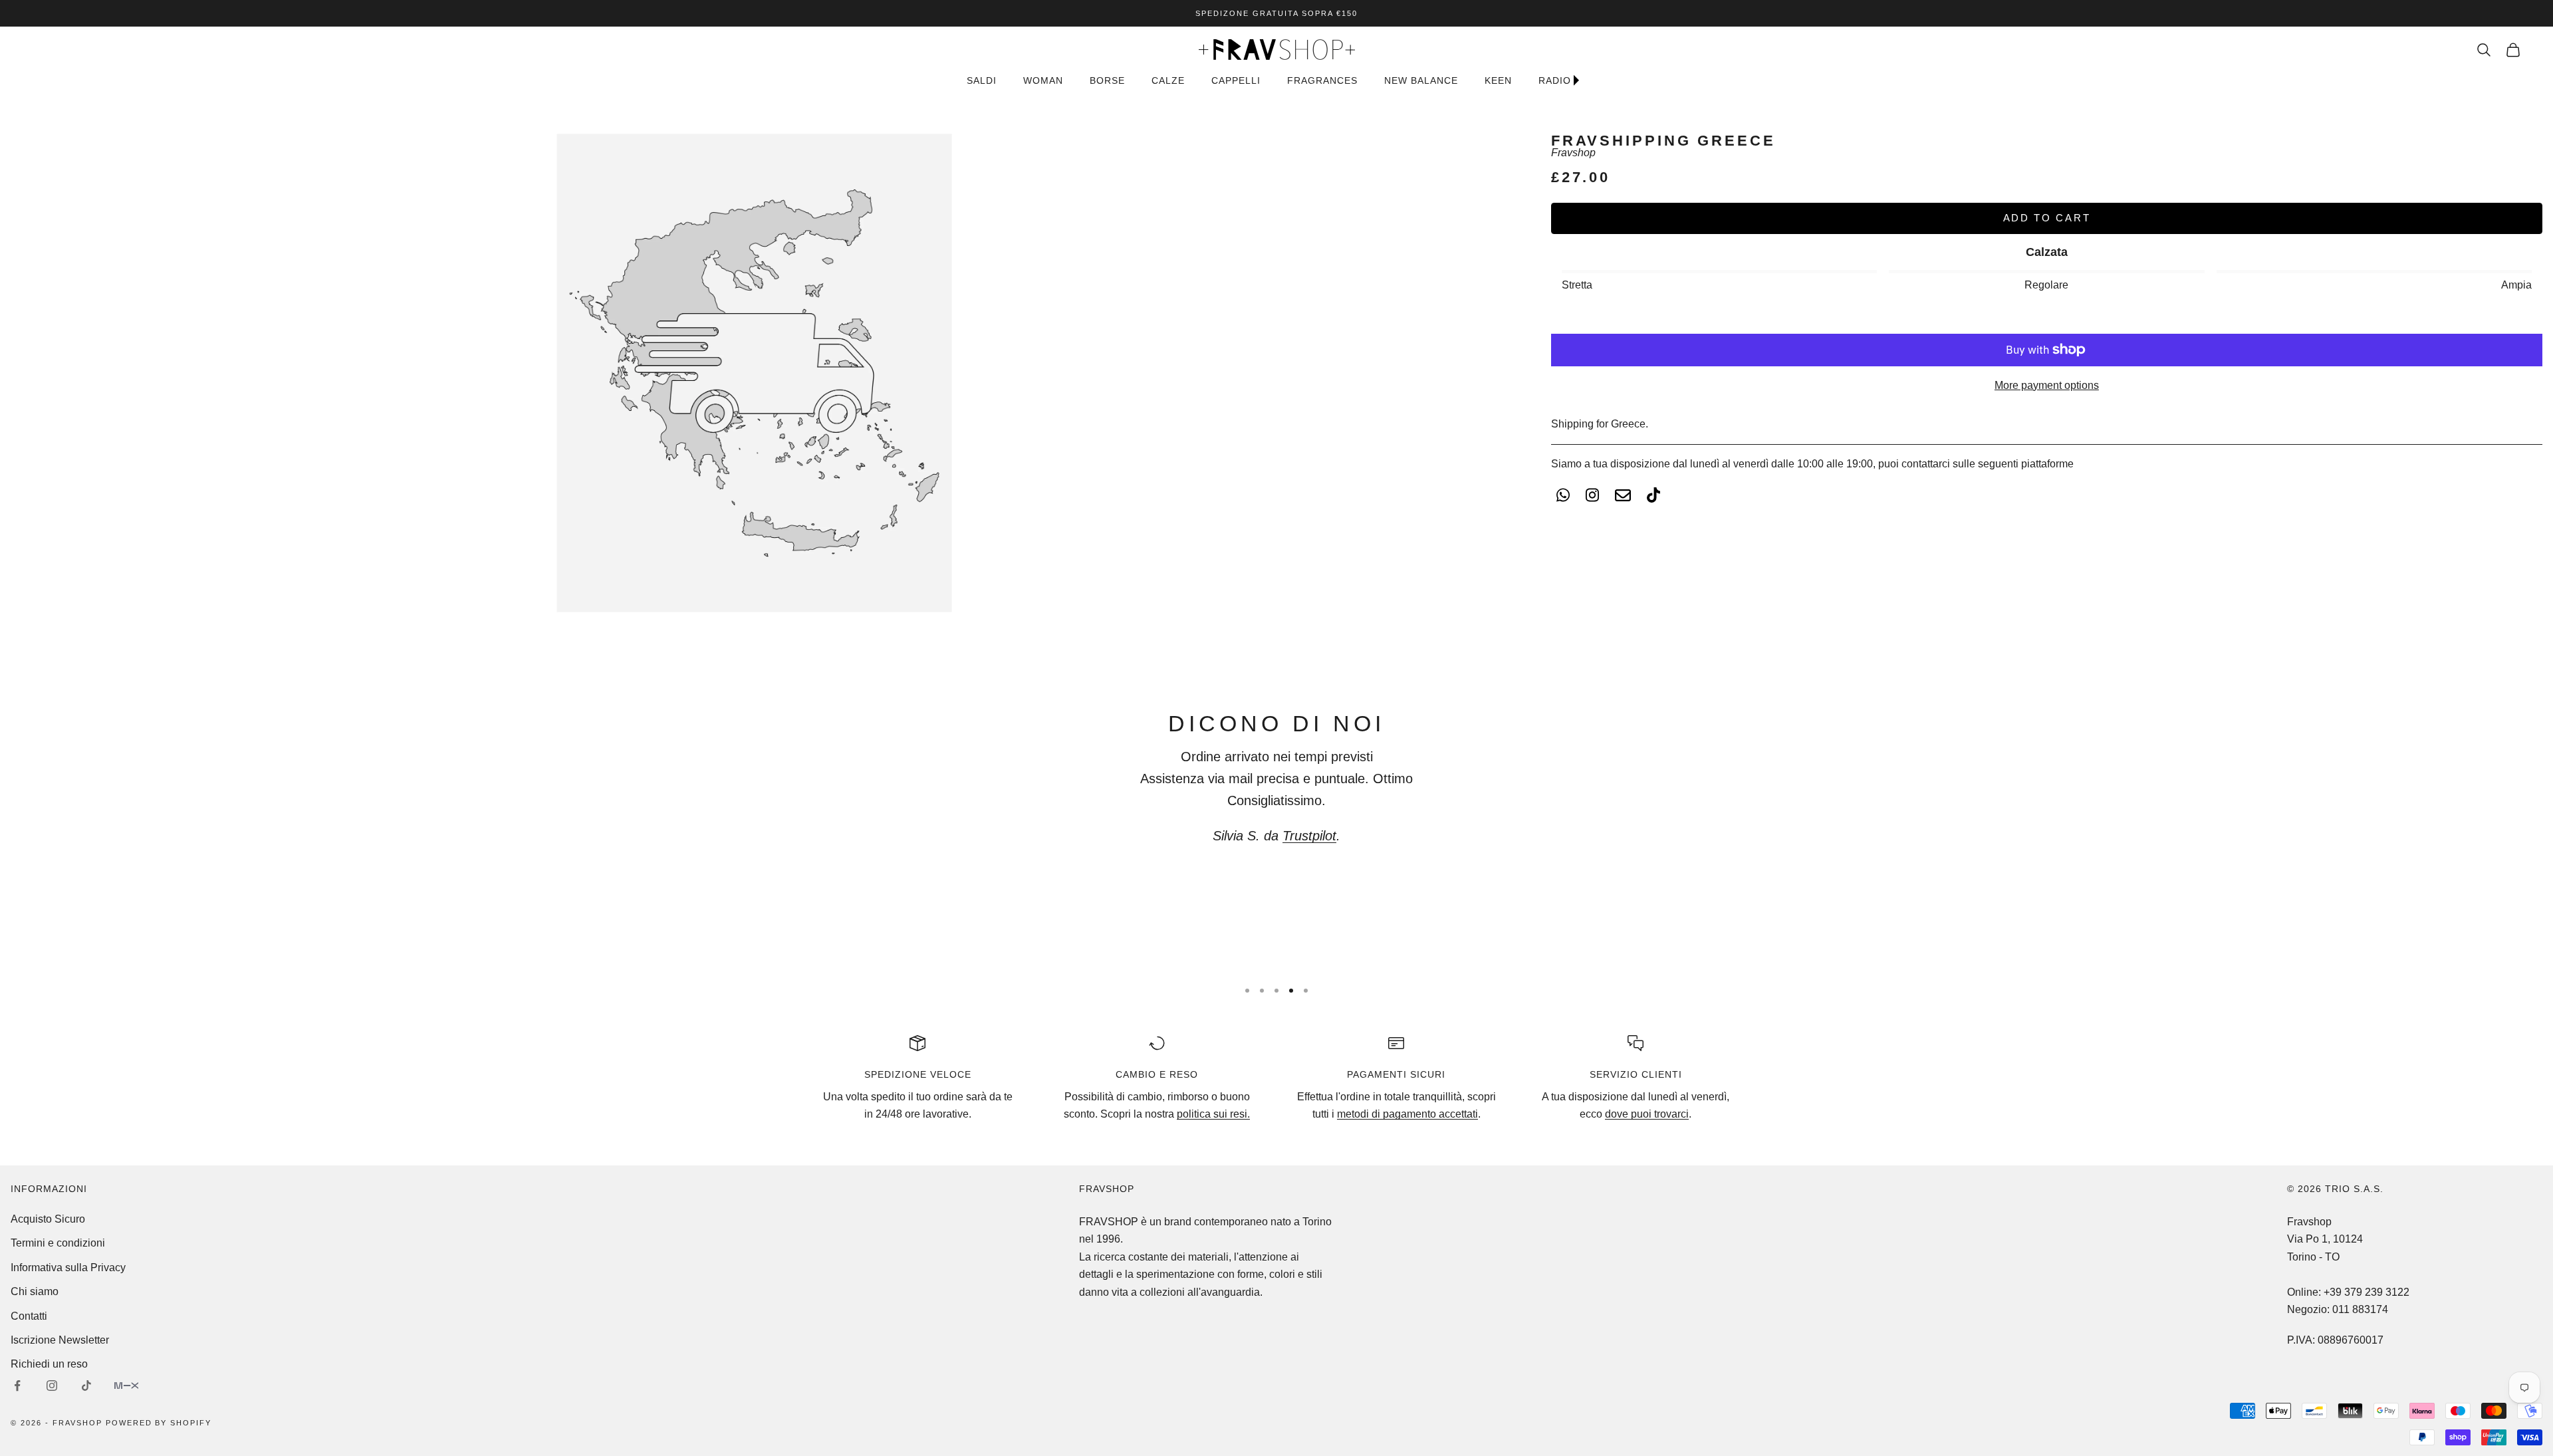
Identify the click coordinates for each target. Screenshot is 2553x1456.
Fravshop (1573, 153)
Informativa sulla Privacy (68, 1268)
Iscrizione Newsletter (60, 1340)
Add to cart (2047, 218)
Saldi (982, 80)
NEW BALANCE (1421, 80)
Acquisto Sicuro (48, 1219)
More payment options (2047, 385)
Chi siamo (35, 1291)
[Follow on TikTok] (86, 1386)
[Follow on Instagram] (52, 1386)
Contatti (29, 1316)
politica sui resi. (1213, 1114)
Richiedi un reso (49, 1364)
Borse (1107, 80)
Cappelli (1236, 80)
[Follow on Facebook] (17, 1386)
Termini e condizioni (58, 1243)
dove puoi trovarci (1647, 1114)
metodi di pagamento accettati (1407, 1114)
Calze (1168, 80)
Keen (1498, 80)
